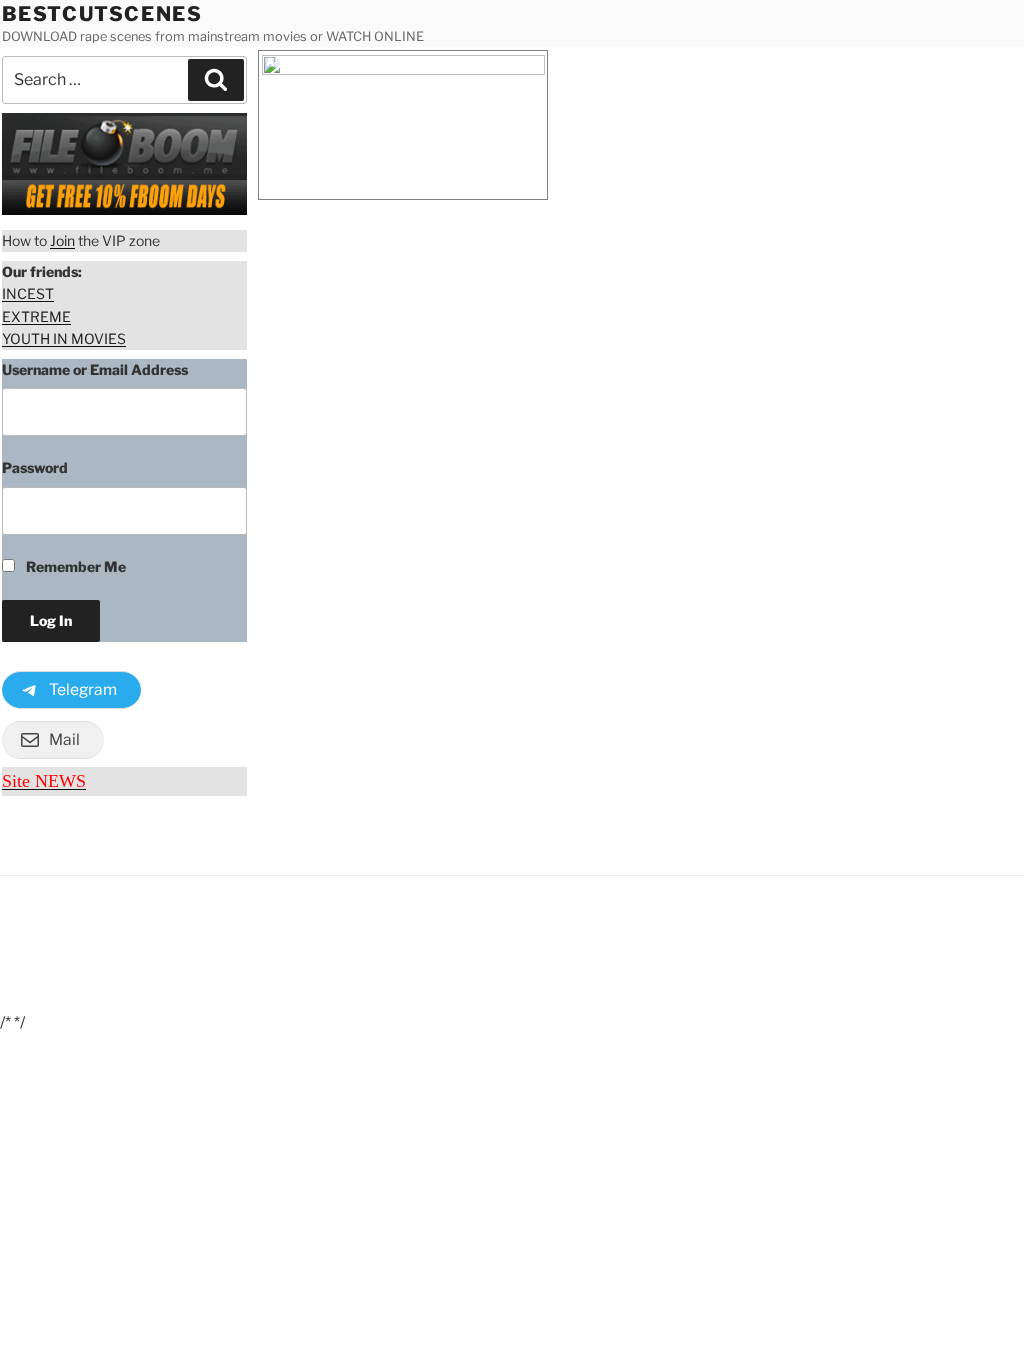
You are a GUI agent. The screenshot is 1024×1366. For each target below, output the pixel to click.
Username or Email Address (95, 369)
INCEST (28, 293)
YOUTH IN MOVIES (64, 338)
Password (35, 467)
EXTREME (36, 316)
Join (62, 240)
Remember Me (74, 566)
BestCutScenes (102, 14)
